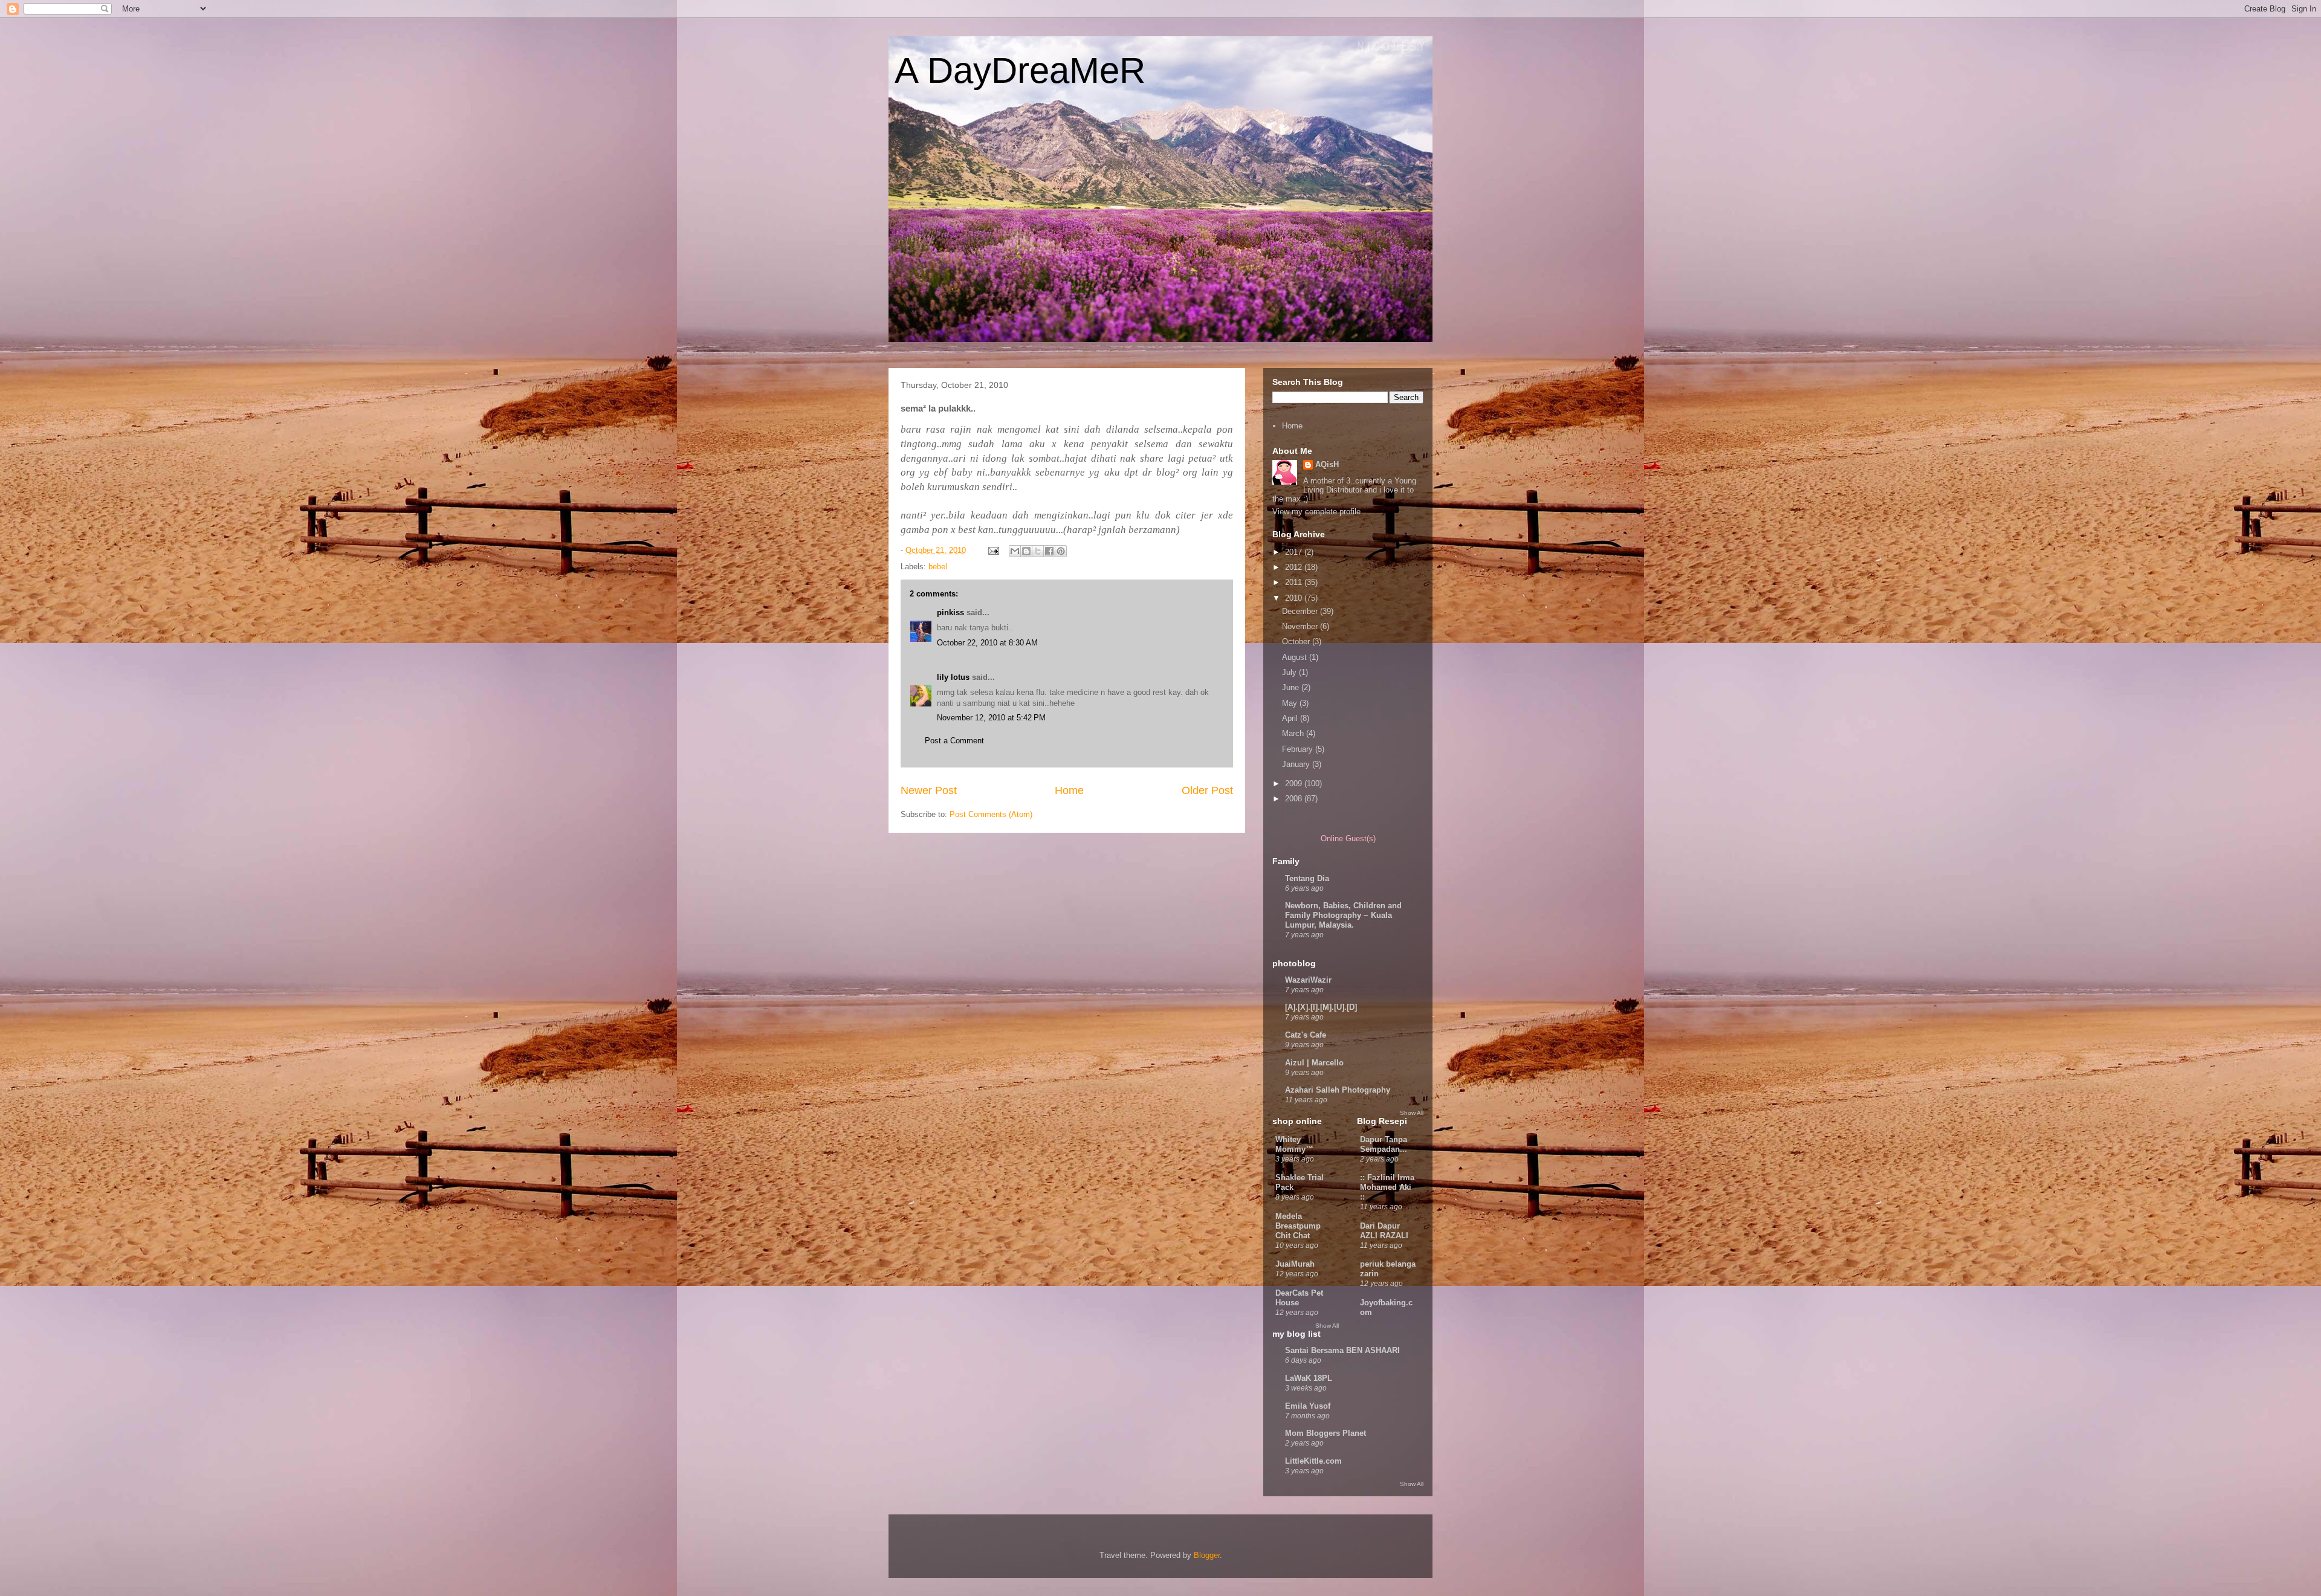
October (1297, 641)
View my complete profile (1316, 512)
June (1292, 687)
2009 (1295, 783)
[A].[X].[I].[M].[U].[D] (1321, 1007)
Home (1069, 790)
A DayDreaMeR (1020, 70)
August (1296, 657)
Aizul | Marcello (1314, 1063)
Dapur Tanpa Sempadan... (1384, 1144)
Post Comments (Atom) (991, 814)
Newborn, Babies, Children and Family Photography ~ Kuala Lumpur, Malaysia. (1343, 915)
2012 (1295, 567)
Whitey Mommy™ (1294, 1144)
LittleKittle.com (1313, 1461)
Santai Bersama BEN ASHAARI (1342, 1350)
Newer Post (929, 790)
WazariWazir (1308, 980)
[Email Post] (993, 550)
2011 (1295, 582)
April (1291, 718)
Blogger (1207, 1555)
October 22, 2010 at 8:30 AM (987, 643)
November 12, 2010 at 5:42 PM (991, 718)
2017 (1295, 552)
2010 (1295, 598)
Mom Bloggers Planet (1326, 1433)
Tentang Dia (1307, 878)
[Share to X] (1038, 551)
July (1290, 672)
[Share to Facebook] (1049, 551)
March (1294, 733)
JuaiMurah (1295, 1264)
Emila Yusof (1308, 1406)
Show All (1412, 1113)
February (1299, 749)
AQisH (1327, 464)
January (1297, 764)
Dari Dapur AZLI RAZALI (1384, 1231)
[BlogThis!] (1026, 551)
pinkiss (950, 612)
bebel (938, 567)
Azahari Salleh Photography (1338, 1090)
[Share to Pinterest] (1061, 551)
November (1301, 626)
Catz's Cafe (1306, 1035)
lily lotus (953, 677)
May (1291, 703)
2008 (1295, 799)
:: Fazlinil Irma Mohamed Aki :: (1387, 1187)
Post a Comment (954, 741)
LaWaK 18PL (1309, 1378)
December (1301, 611)
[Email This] (1015, 551)
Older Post (1207, 790)
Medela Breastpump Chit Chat (1298, 1226)
